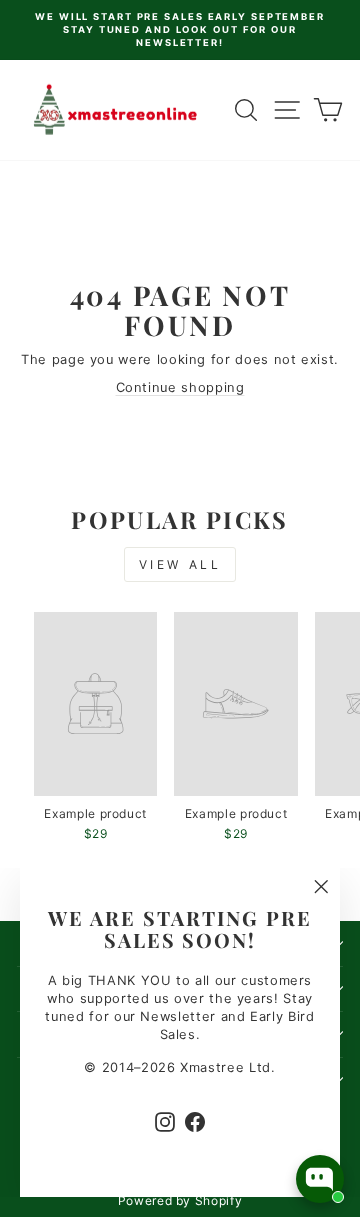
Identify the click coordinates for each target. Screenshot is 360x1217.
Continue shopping (180, 387)
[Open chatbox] (320, 1179)
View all (180, 564)
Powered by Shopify (180, 1200)
